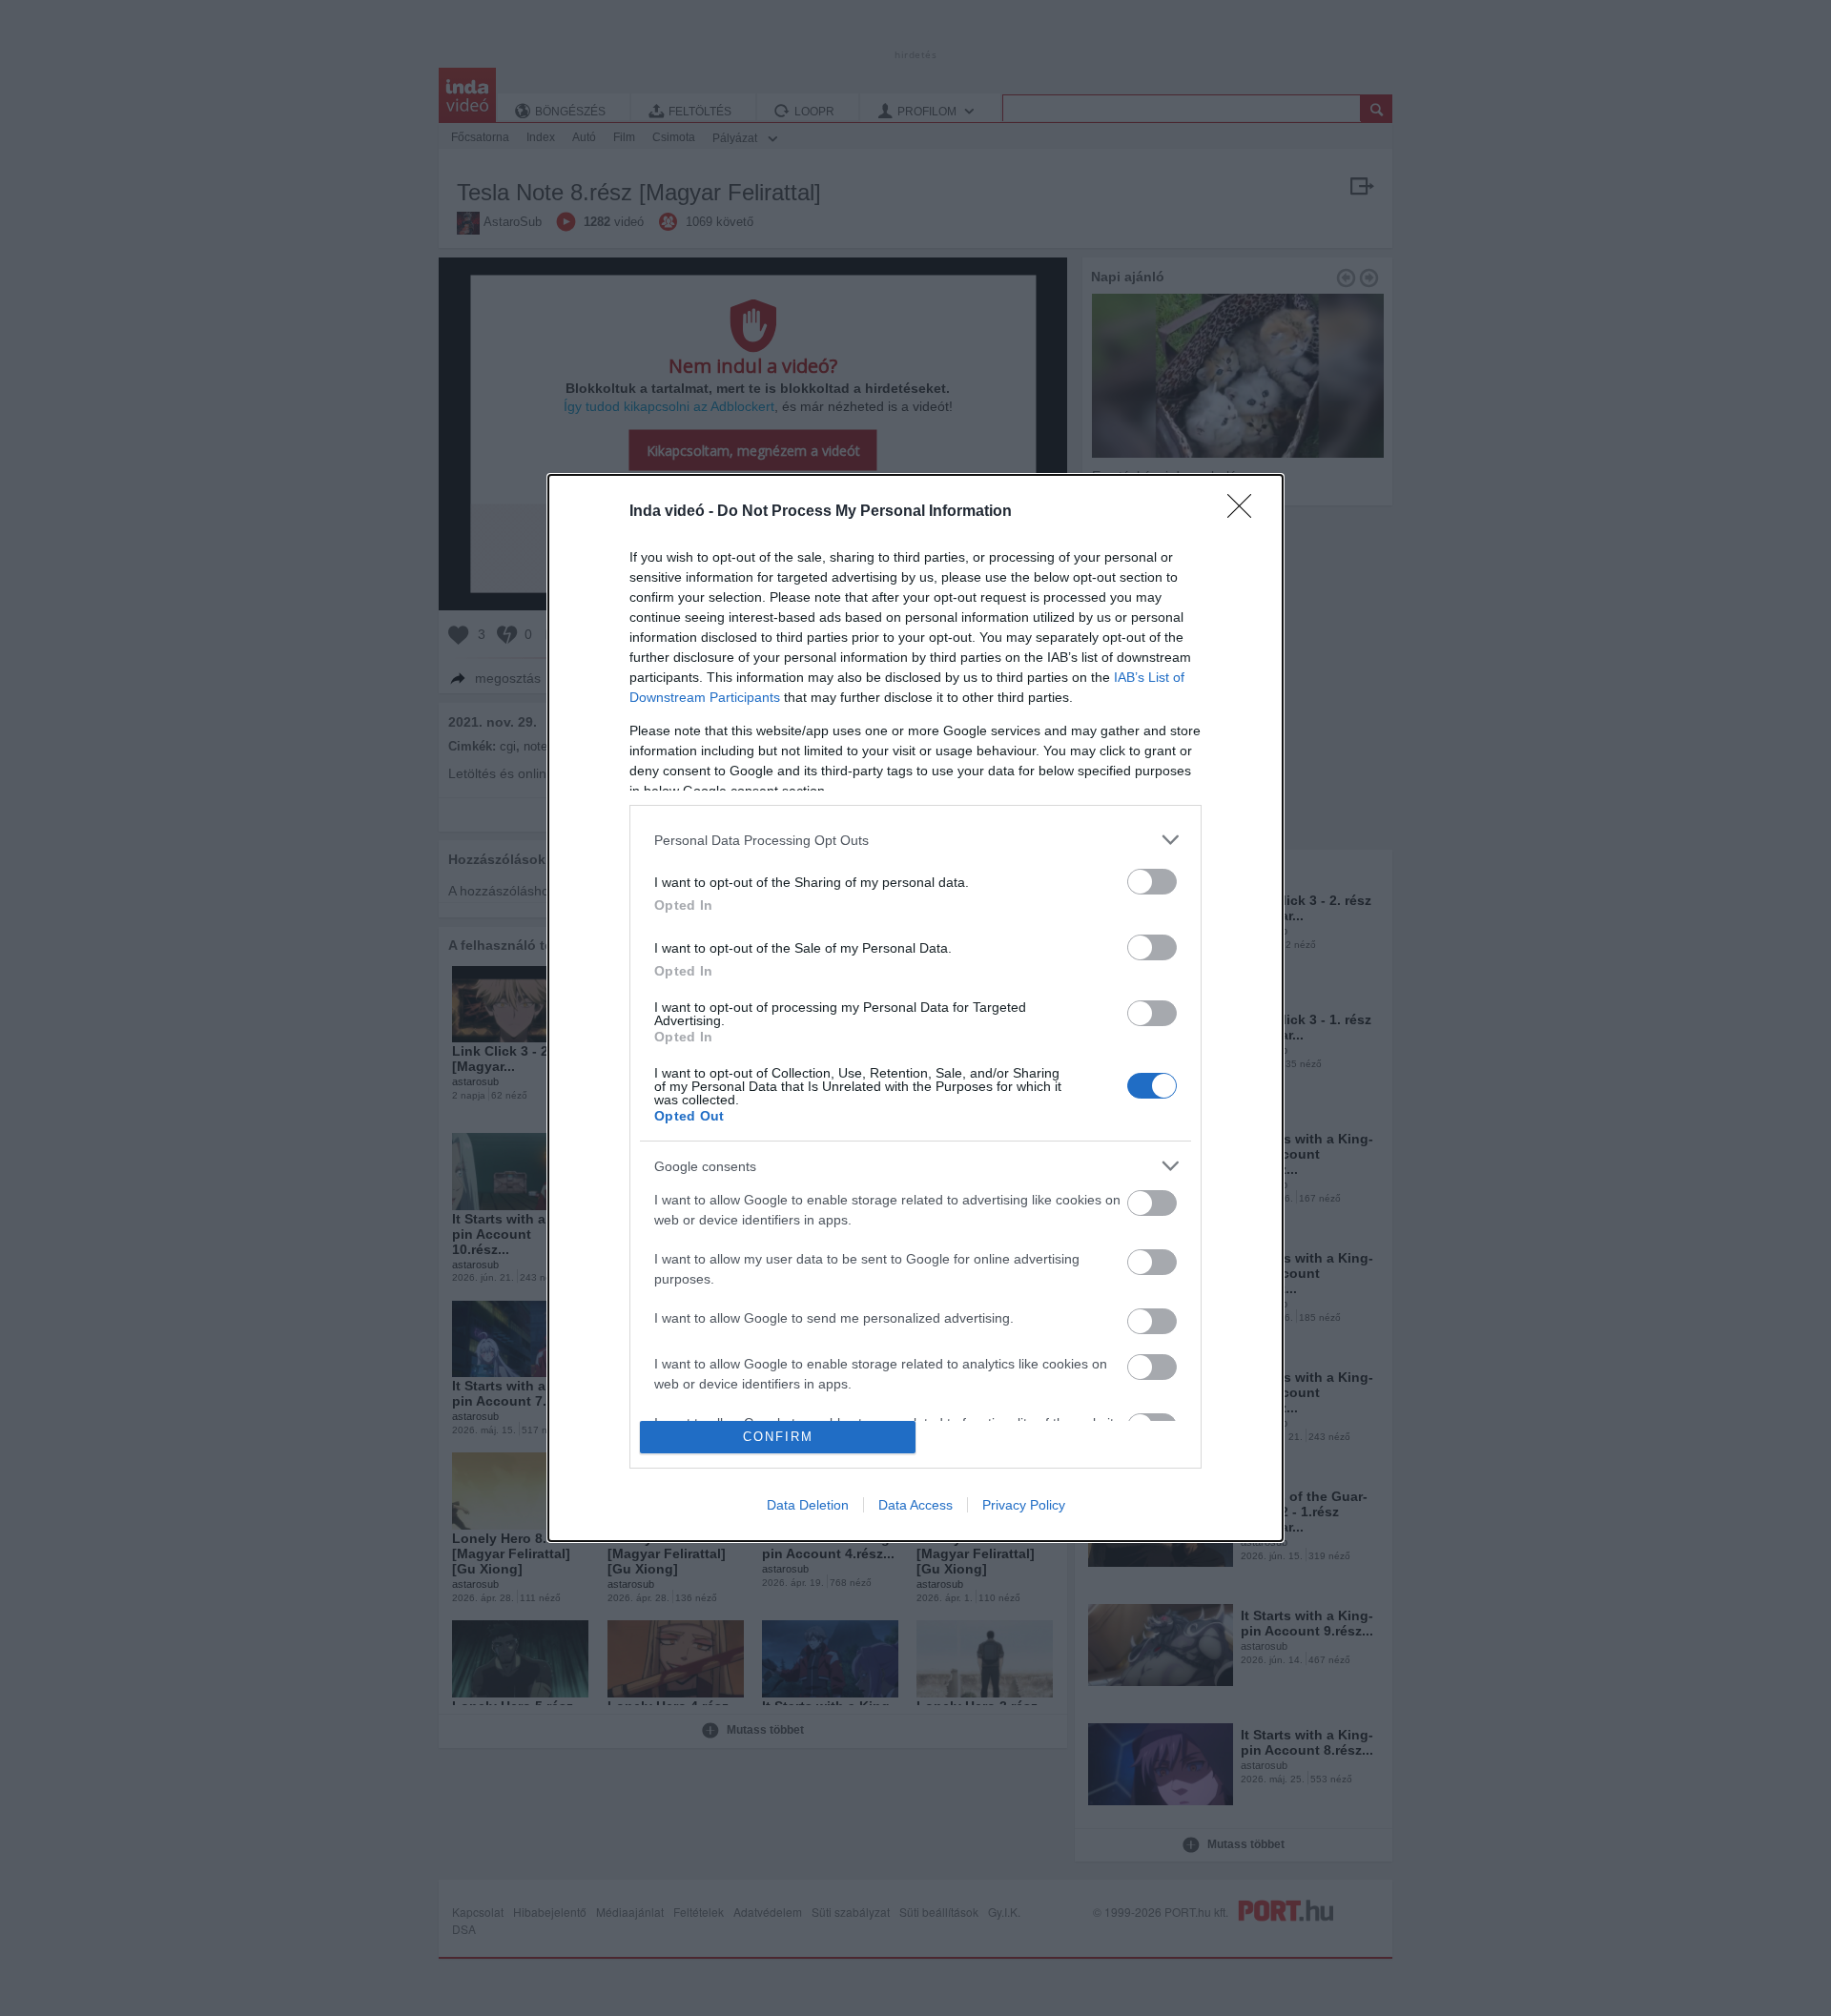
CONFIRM (778, 1437)
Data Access (915, 1505)
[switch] (1152, 882)
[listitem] (915, 840)
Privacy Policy (1024, 1505)
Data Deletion (808, 1505)
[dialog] (915, 1008)
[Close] (1245, 512)
